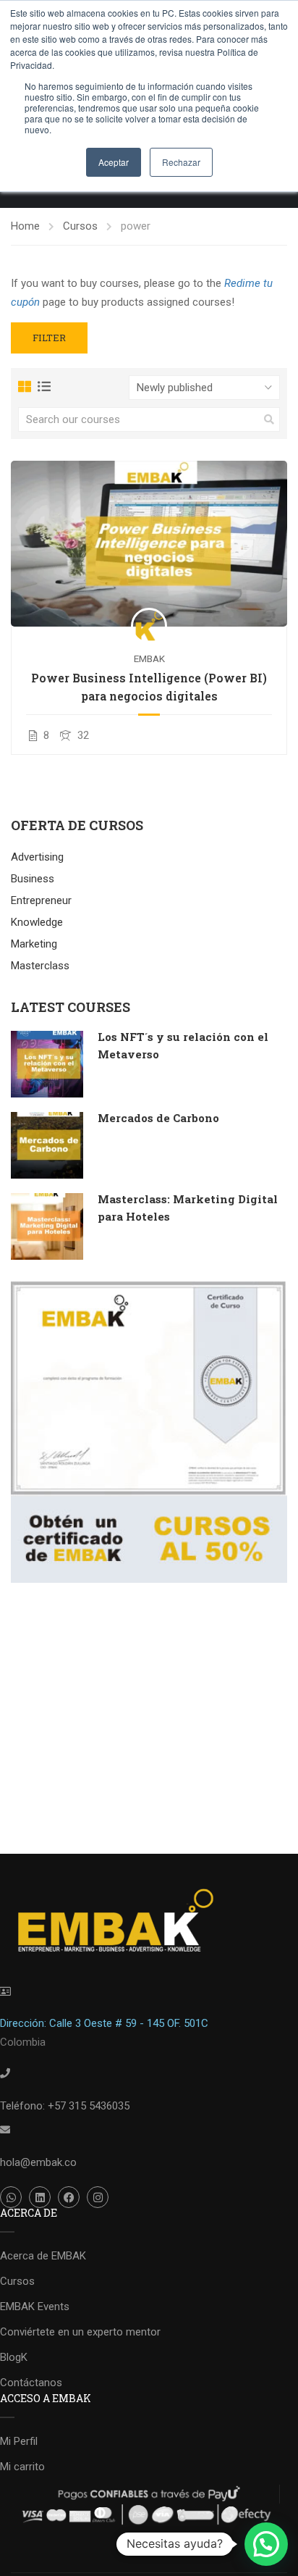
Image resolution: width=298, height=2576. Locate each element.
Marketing (34, 944)
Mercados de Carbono (158, 1118)
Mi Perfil (19, 2441)
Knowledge (37, 922)
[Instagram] (98, 2197)
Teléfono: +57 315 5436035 (65, 2106)
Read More (149, 543)
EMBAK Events (35, 2307)
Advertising (37, 857)
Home (25, 226)
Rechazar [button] (181, 162)
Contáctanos (31, 2383)
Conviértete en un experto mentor (80, 2332)
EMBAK (149, 658)
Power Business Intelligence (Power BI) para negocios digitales (149, 687)
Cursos (80, 226)
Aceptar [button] (114, 162)
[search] (269, 419)
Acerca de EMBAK (43, 2256)
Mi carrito (22, 2467)
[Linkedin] (40, 2197)
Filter (49, 338)
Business (33, 879)
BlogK (14, 2357)
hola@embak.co (38, 2162)
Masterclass (40, 966)
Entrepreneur (41, 900)
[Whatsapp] (11, 2197)
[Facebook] (69, 2197)
